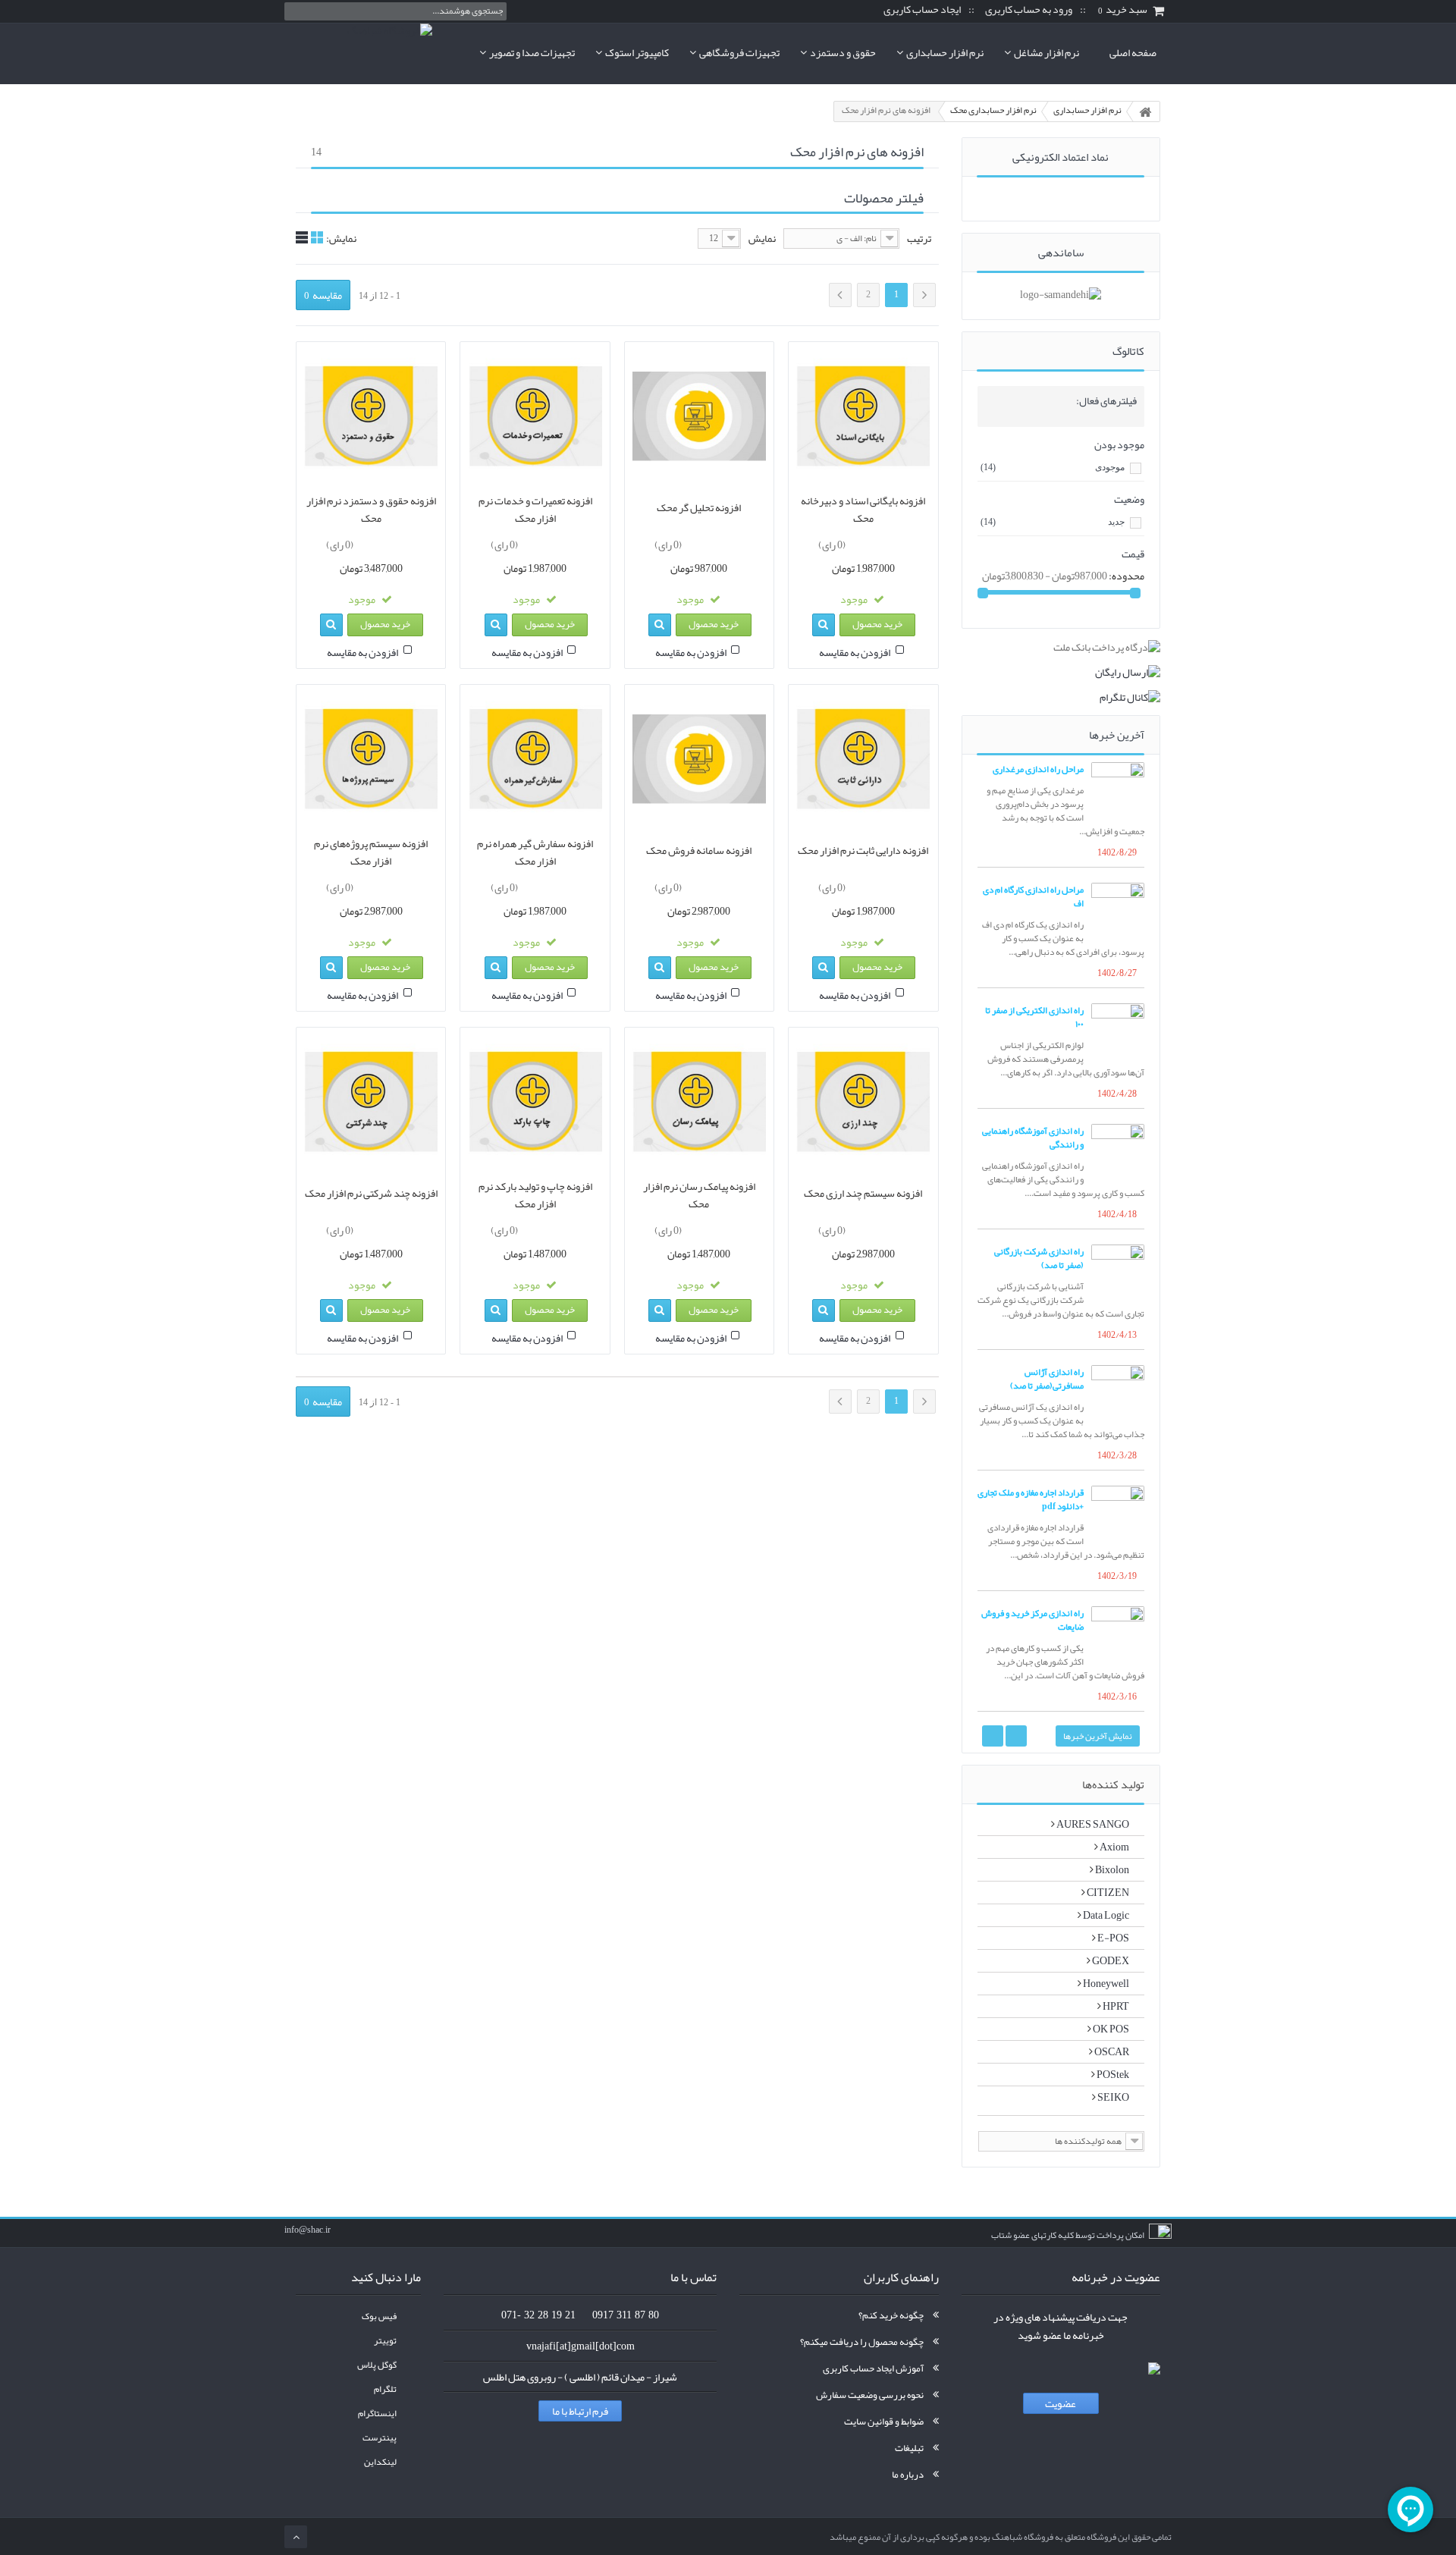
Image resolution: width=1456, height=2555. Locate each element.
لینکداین (380, 2462)
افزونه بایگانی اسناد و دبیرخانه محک (863, 510)
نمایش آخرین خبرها (1098, 1736)
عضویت (1061, 2403)
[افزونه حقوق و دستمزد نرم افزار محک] (371, 416)
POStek (1112, 2074)
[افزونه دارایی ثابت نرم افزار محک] (863, 759)
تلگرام (385, 2389)
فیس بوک (379, 2316)
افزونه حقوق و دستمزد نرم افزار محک (371, 510)
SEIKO (1112, 2097)
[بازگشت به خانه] (1145, 111)
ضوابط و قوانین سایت (884, 2422)
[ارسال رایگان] (1061, 672)
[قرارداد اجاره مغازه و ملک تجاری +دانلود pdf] (1118, 1512)
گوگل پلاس (377, 2365)
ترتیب (919, 239)
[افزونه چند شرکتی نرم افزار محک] (371, 1102)
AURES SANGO (1092, 1824)
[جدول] (317, 237)
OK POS (1110, 2029)
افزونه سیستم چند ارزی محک (863, 1193)
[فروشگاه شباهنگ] (358, 53)
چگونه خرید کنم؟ (891, 2315)
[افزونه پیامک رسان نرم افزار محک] (699, 1102)
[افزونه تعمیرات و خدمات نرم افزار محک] (535, 416)
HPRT (1115, 2006)
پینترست (380, 2438)
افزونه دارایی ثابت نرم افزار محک (863, 850)
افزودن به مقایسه (855, 652)
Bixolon (1111, 1869)
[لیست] (302, 237)
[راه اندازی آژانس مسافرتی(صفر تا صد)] (1118, 1392)
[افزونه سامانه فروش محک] (699, 759)
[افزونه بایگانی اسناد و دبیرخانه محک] (863, 416)
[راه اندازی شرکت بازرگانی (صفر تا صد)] (1118, 1271)
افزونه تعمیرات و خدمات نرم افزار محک (535, 510)
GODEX (1110, 1960)
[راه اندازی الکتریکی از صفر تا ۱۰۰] (1118, 1030)
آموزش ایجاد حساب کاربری (873, 2368)
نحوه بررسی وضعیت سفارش (870, 2395)
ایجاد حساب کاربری (922, 10)
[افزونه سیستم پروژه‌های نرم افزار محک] (371, 759)
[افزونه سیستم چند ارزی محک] (863, 1102)
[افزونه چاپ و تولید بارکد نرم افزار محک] (535, 1102)
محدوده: (1127, 576)
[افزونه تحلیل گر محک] (699, 416)
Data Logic (1105, 1915)
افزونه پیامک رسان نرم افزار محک (699, 1195)
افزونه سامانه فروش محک (699, 850)
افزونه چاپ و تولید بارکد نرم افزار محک (535, 1195)
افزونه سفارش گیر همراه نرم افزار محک (535, 852)
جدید (1053, 522)
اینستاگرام (377, 2414)
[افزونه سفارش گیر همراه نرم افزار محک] (535, 759)
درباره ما (908, 2475)
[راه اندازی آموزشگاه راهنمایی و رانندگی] (1118, 1150)
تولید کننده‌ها (1113, 1784)
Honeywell (1105, 1983)
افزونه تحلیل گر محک (699, 507)
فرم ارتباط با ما (580, 2411)
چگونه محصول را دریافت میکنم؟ (862, 2342)
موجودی (1053, 467)
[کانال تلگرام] (1061, 697)
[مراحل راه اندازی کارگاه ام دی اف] (1118, 909)
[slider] (877, 542)
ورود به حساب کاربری (1029, 10)
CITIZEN (1107, 1892)
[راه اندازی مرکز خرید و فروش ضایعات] (1118, 1633)
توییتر (385, 2341)
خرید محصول (877, 624)
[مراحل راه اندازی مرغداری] (1118, 789)
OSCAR (1111, 2051)
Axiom (1114, 1847)
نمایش (762, 239)
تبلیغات (909, 2448)
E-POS (1112, 1938)
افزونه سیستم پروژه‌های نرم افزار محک (371, 852)
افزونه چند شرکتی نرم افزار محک (371, 1193)
